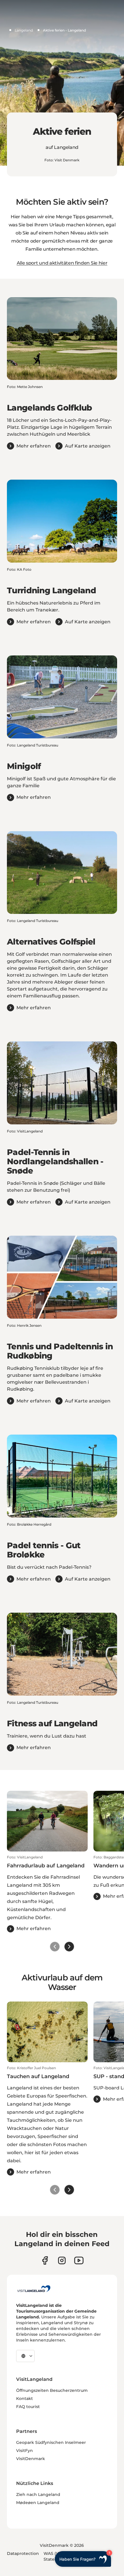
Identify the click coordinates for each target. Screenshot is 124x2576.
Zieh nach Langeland (38, 2494)
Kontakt (25, 2398)
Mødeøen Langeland (38, 2503)
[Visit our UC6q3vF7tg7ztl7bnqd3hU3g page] (79, 2260)
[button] (47, 1894)
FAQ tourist (28, 2407)
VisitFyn (25, 2451)
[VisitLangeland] (34, 2289)
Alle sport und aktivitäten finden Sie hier (62, 263)
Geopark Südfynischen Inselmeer (51, 2442)
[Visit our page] (45, 2260)
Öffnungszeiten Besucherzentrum (52, 2390)
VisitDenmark (31, 2459)
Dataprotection (23, 2553)
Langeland (24, 30)
